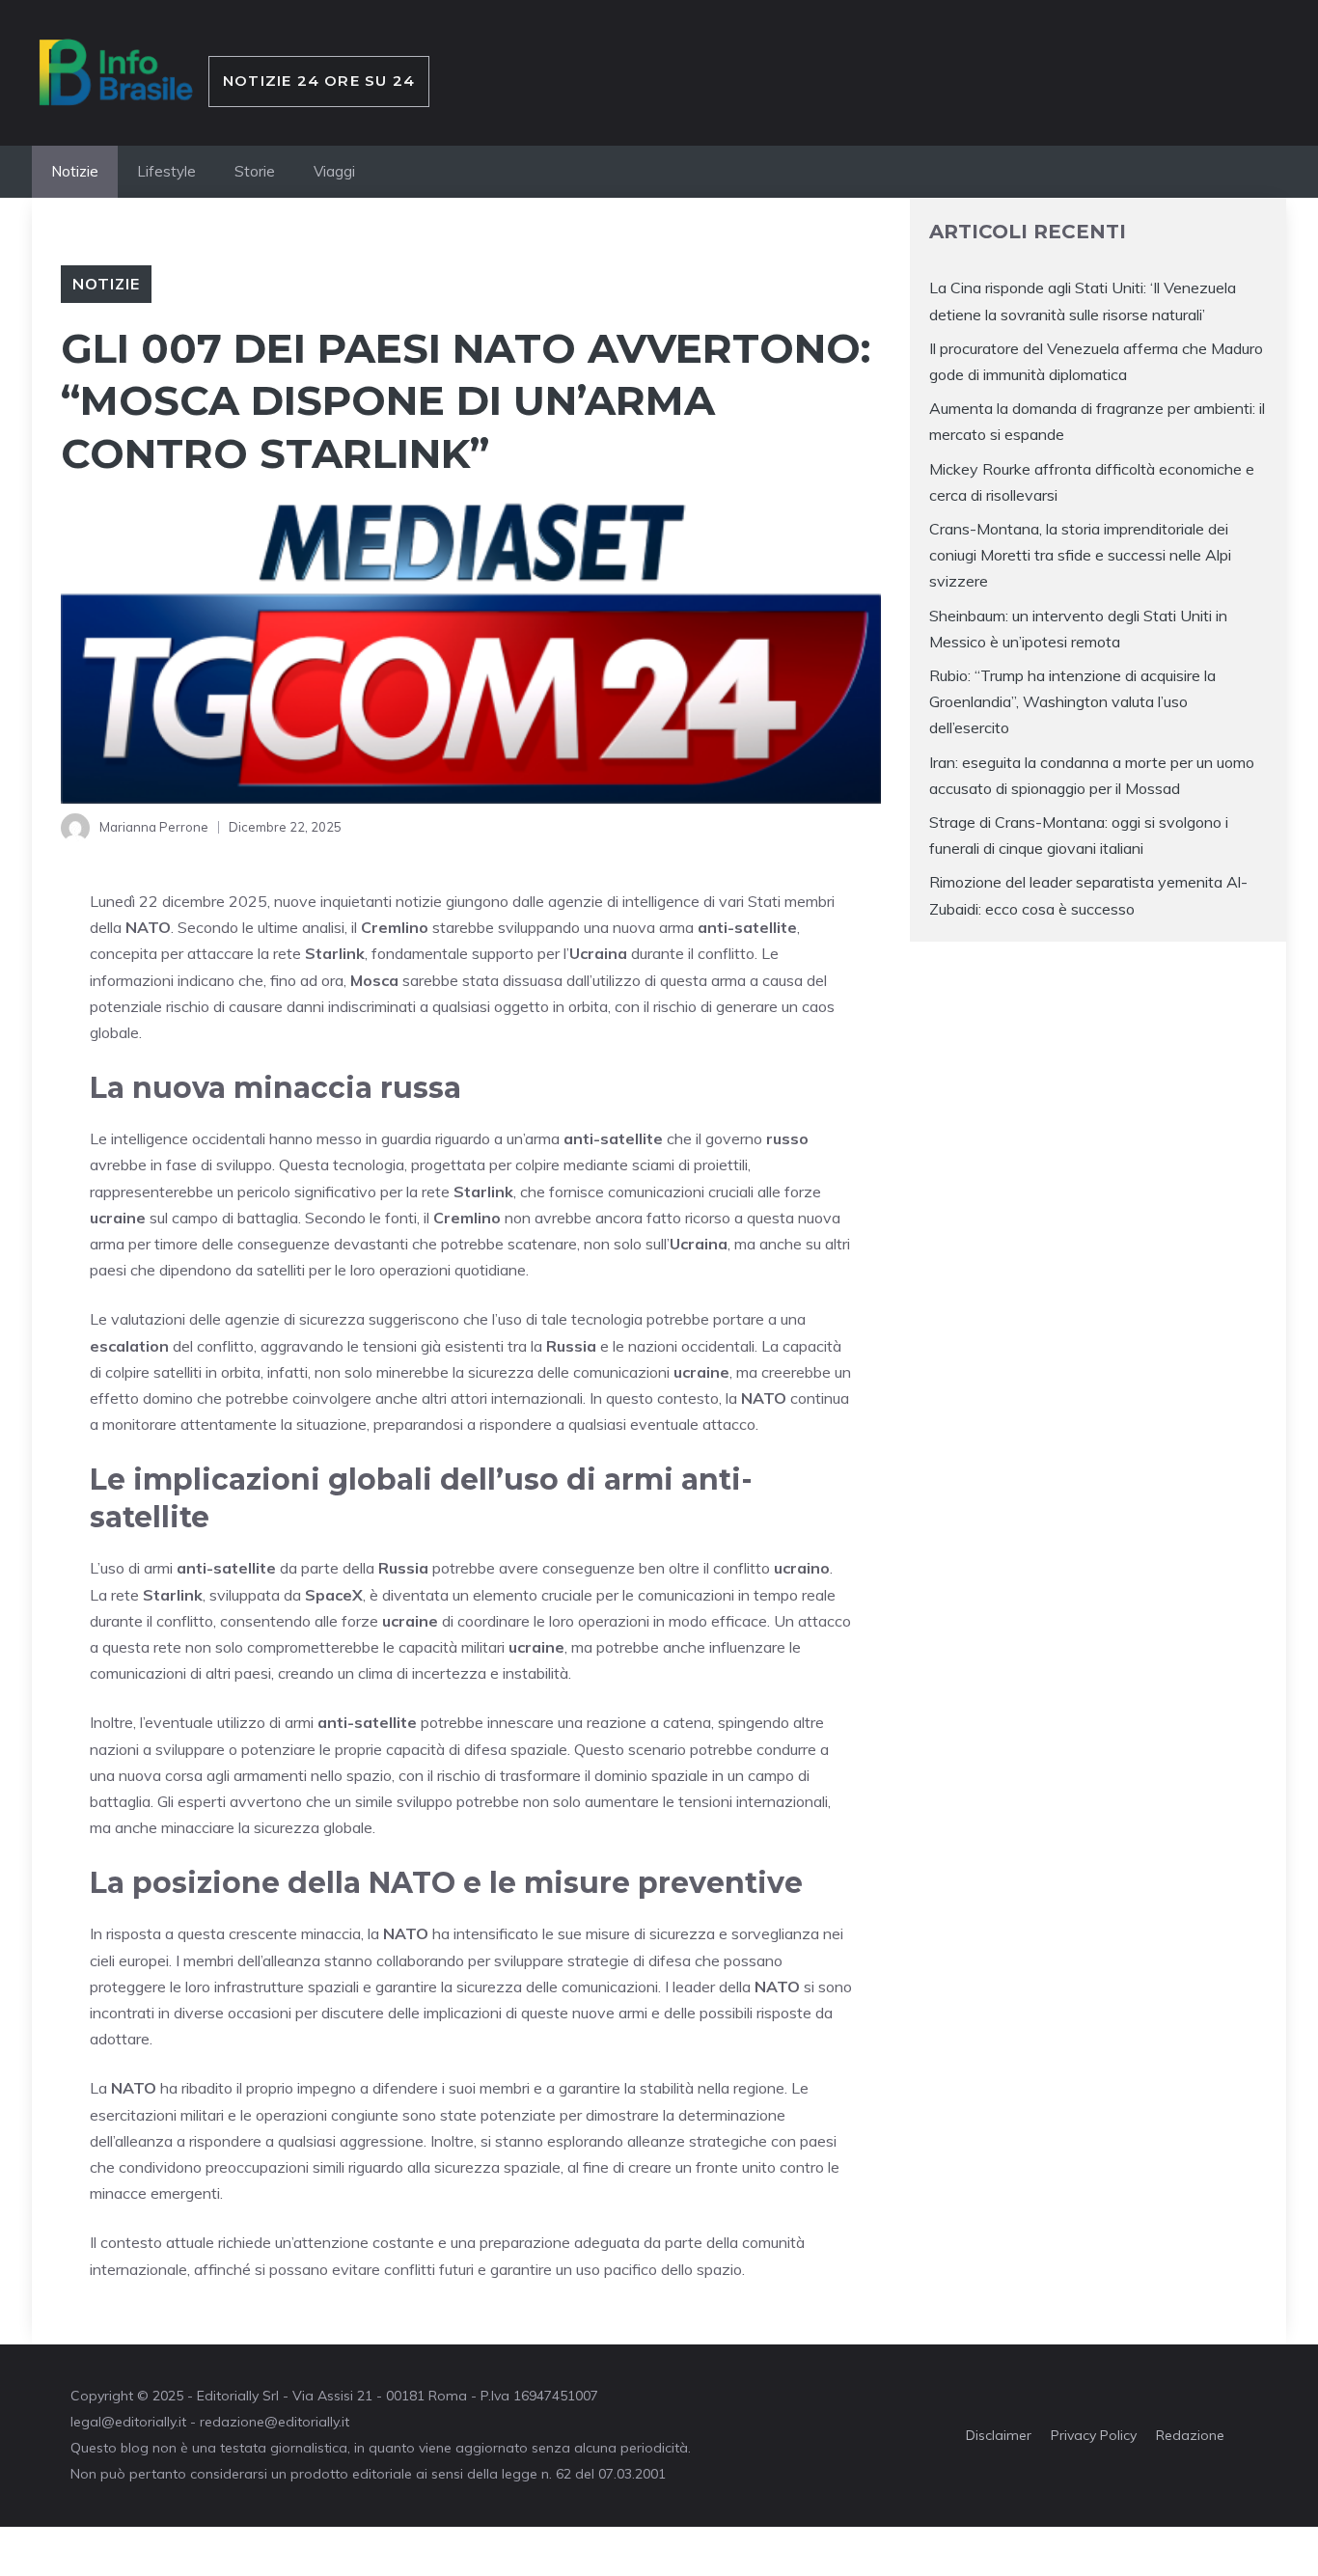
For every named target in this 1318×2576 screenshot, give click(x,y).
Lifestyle (166, 171)
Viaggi (334, 171)
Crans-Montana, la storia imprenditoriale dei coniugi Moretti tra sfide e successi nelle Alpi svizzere (1080, 554)
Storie (255, 171)
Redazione (1190, 2435)
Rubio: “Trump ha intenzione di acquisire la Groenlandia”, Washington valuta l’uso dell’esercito (1072, 700)
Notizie (75, 171)
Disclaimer (999, 2435)
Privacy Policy (1094, 2435)
